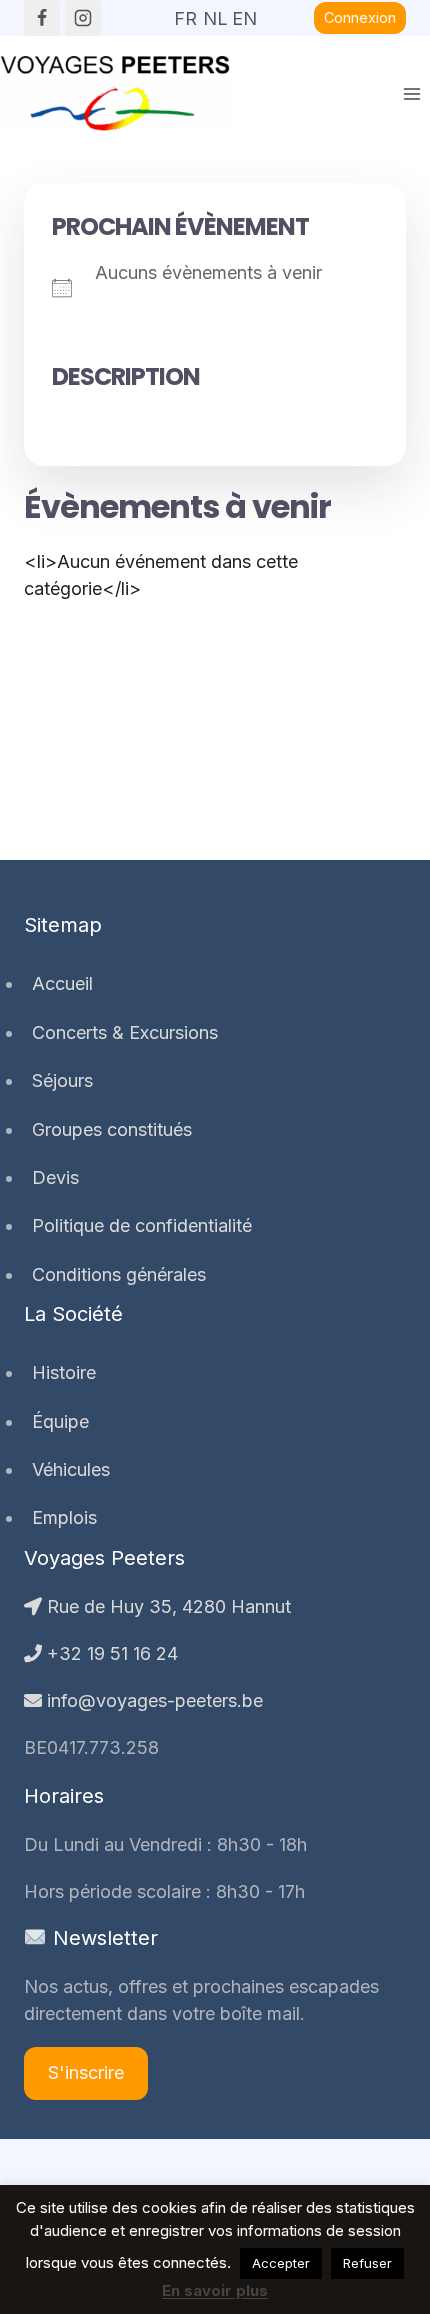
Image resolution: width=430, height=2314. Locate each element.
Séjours (62, 1080)
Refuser (367, 2263)
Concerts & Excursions (125, 1032)
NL (215, 12)
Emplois (64, 1517)
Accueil (62, 983)
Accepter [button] (281, 2263)
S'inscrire (86, 2072)
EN (244, 12)
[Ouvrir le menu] (411, 93)
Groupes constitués (112, 1129)
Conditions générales (119, 1274)
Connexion (360, 17)
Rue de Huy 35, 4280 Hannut (166, 1606)
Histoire (64, 1372)
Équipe (60, 1421)
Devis (55, 1177)
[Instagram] (83, 18)
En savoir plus (215, 2290)
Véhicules (71, 1469)
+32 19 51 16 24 (110, 1653)
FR (185, 12)
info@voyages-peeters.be (152, 1700)
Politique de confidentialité (142, 1225)
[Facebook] (42, 18)
